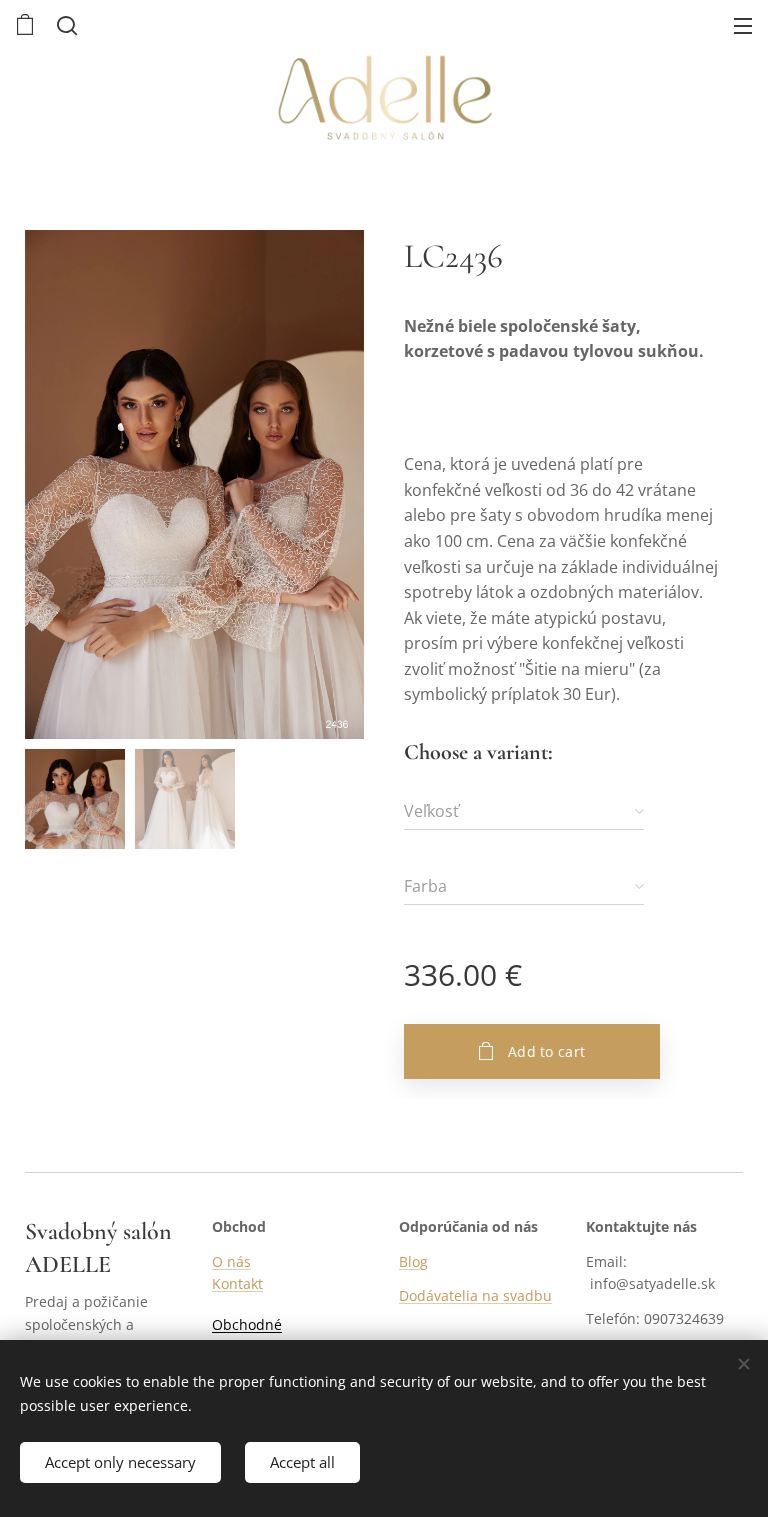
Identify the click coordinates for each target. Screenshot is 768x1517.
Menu (743, 25)
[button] (65, 25)
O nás (231, 1261)
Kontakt (237, 1283)
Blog (413, 1261)
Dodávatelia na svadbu (475, 1295)
